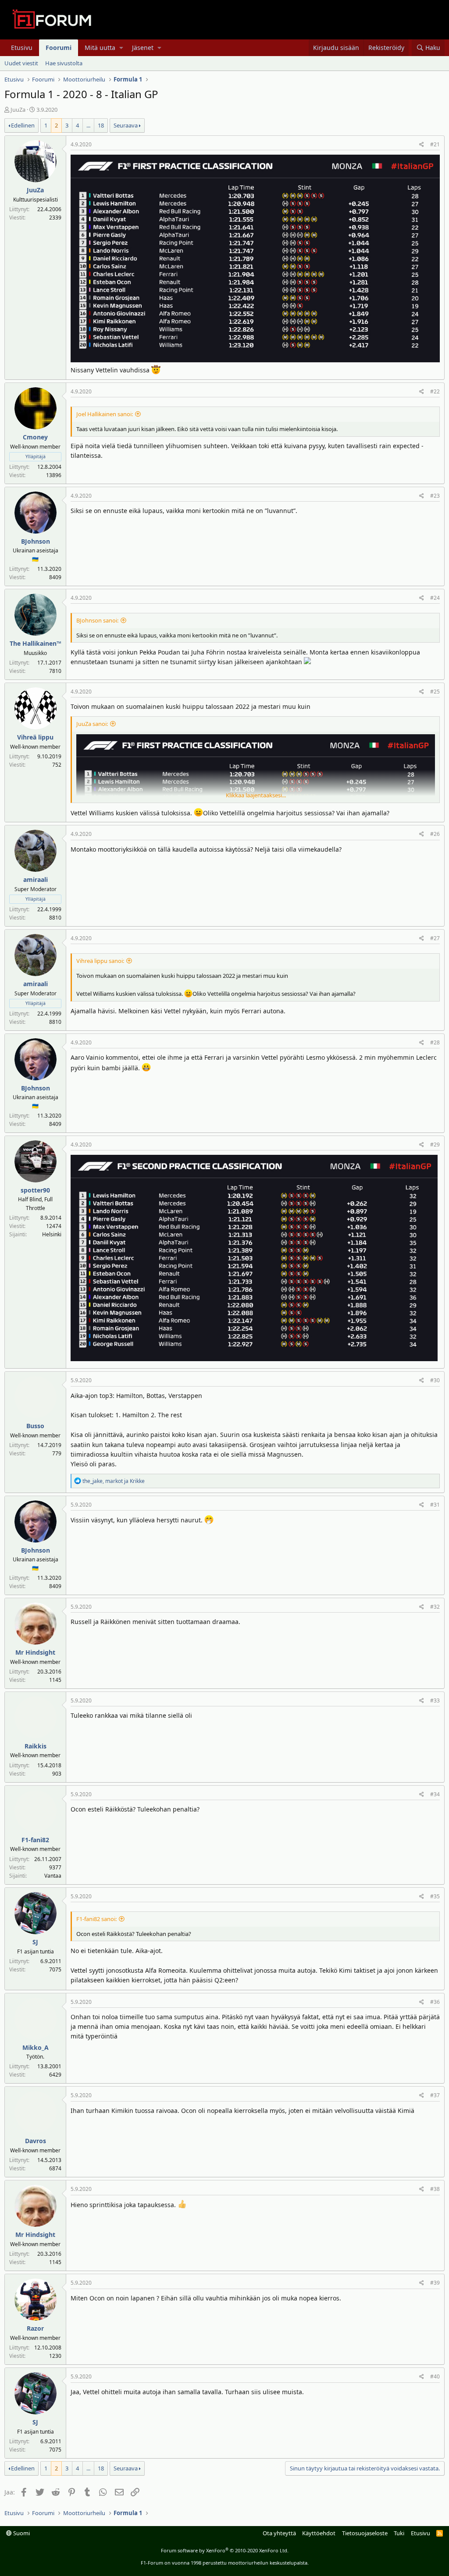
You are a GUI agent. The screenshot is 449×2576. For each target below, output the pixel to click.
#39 (435, 2283)
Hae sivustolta (64, 63)
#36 (435, 2002)
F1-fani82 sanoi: (96, 1919)
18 (101, 125)
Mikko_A (36, 2047)
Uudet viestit (21, 63)
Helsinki (52, 1234)
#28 (435, 1042)
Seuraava (126, 125)
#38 (435, 2189)
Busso (35, 1426)
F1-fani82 (35, 1840)
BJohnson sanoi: (97, 620)
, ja (114, 1481)
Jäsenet (143, 48)
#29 (435, 1145)
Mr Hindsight (35, 1652)
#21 (435, 144)
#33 (435, 1700)
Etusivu (22, 48)
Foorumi (59, 48)
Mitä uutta (100, 48)
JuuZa (18, 110)
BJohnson (36, 541)
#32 (435, 1607)
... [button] (88, 125)
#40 (435, 2376)
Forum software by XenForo (225, 2550)
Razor (35, 2328)
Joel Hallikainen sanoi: (105, 414)
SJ (35, 1942)
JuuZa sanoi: (92, 724)
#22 (435, 391)
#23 (435, 496)
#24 (435, 598)
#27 (435, 938)
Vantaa (53, 1876)
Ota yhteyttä (279, 2533)
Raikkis (36, 1746)
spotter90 (35, 1190)
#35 (435, 1896)
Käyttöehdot (319, 2533)
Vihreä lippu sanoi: (100, 961)
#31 (435, 1505)
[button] (121, 48)
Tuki (399, 2533)
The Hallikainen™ (36, 643)
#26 (435, 834)
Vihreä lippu (35, 737)
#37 (435, 2095)
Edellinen (23, 125)
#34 (435, 1794)
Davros (36, 2141)
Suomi (21, 2533)
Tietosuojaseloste (365, 2533)
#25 (435, 692)
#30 (435, 1380)
